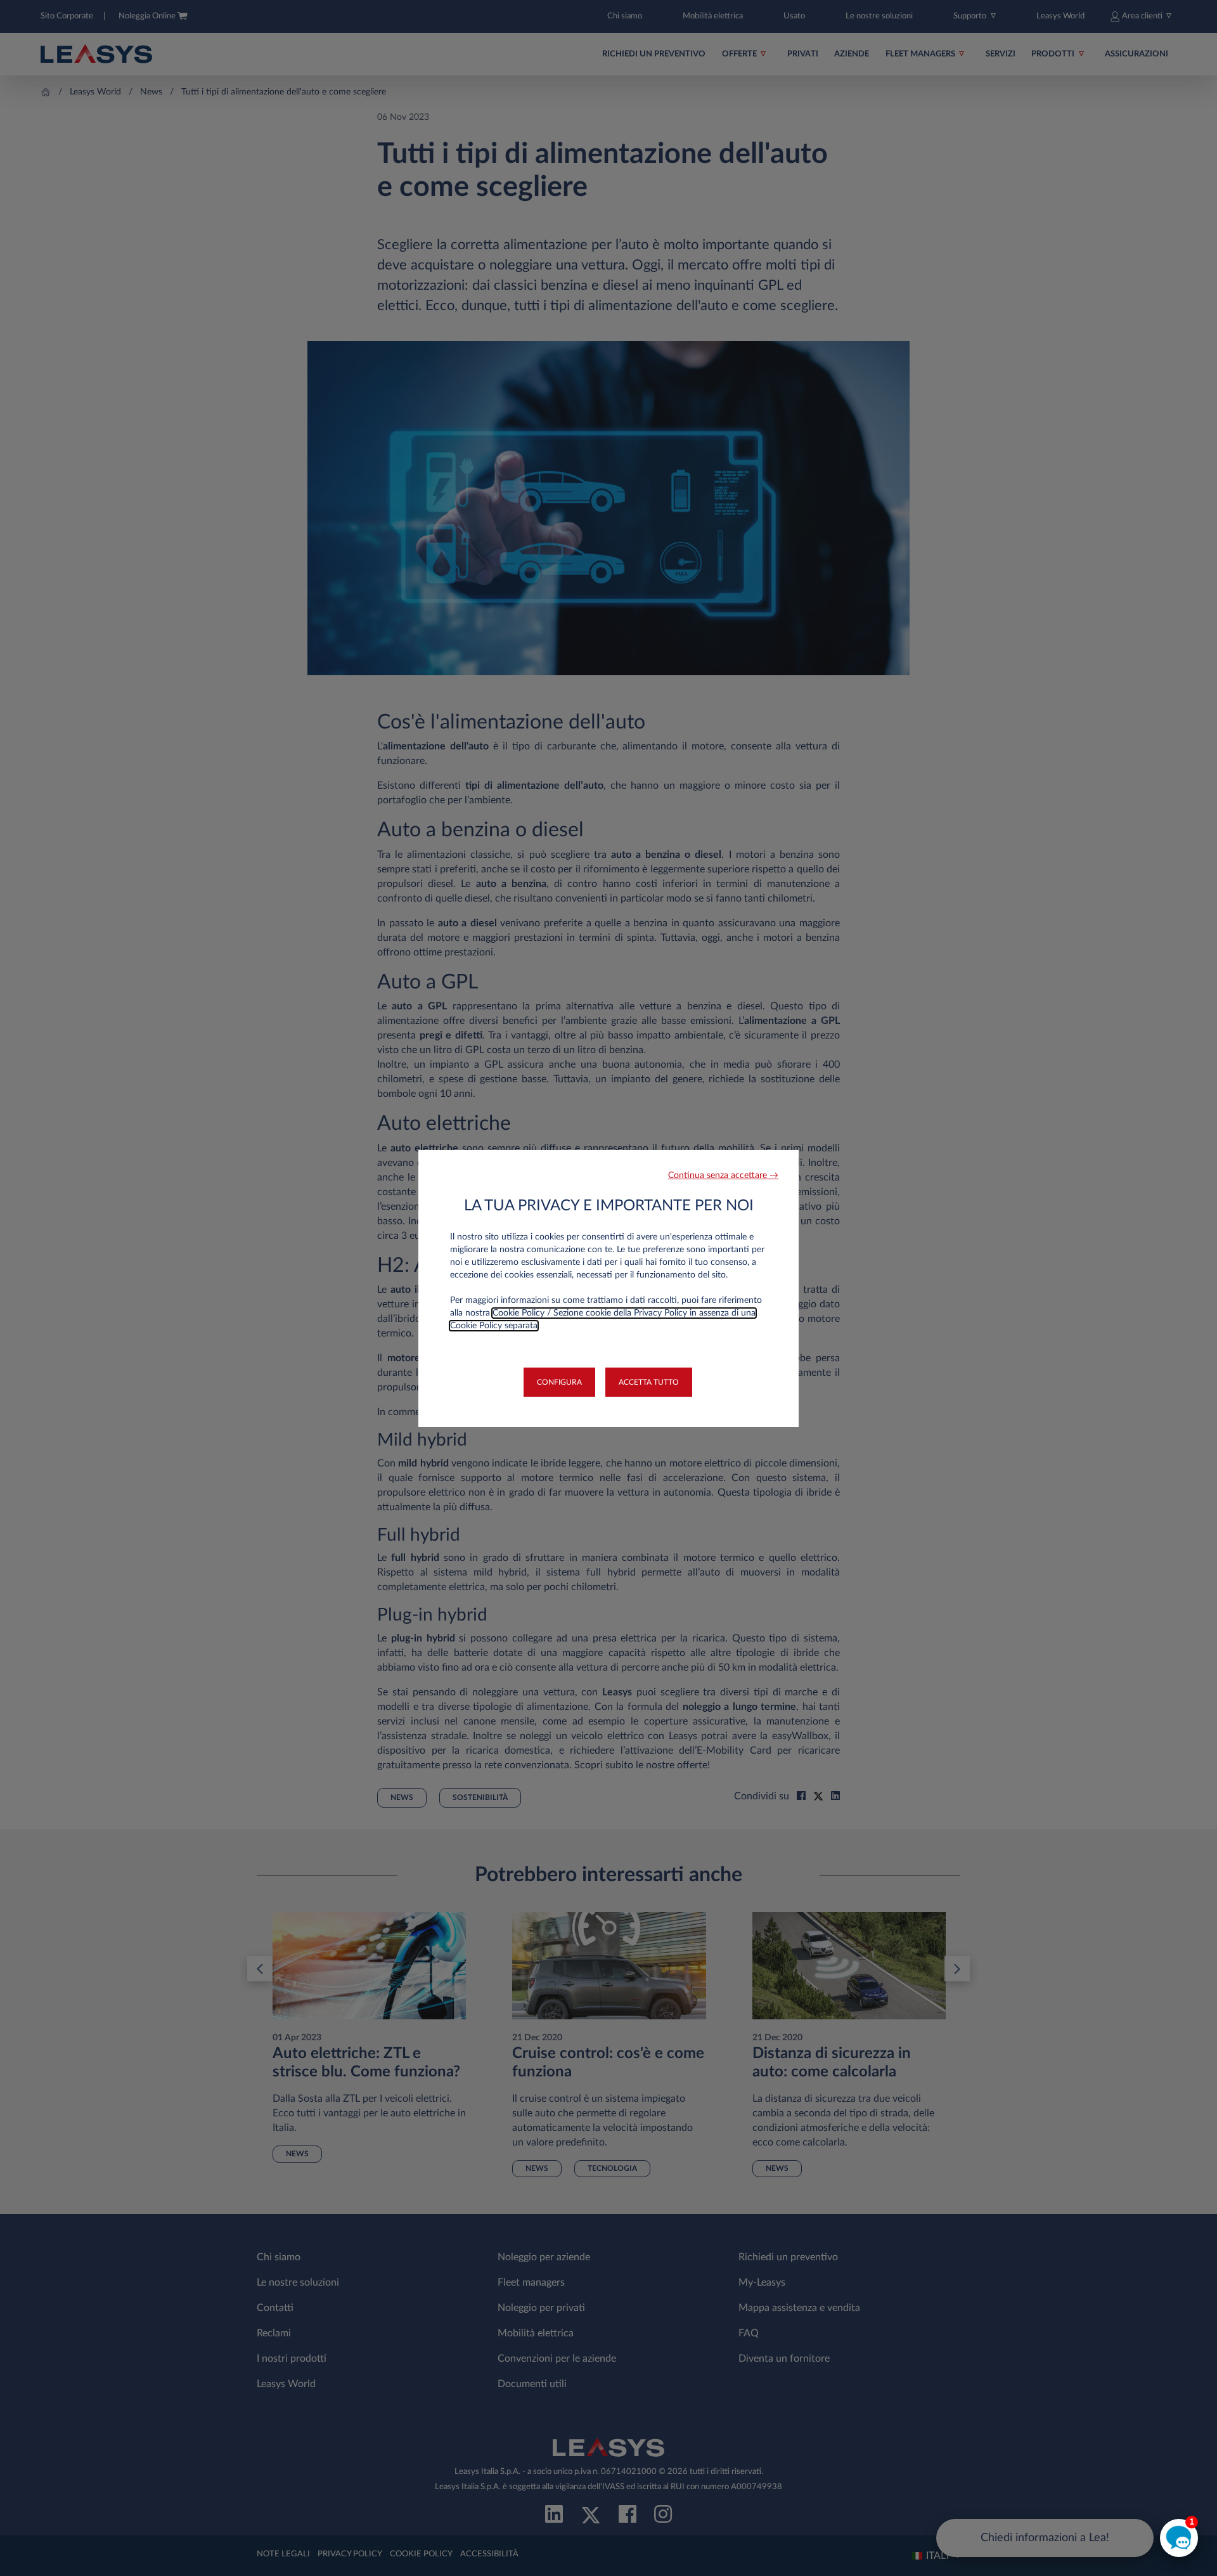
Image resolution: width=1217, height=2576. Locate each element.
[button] (723, 1176)
